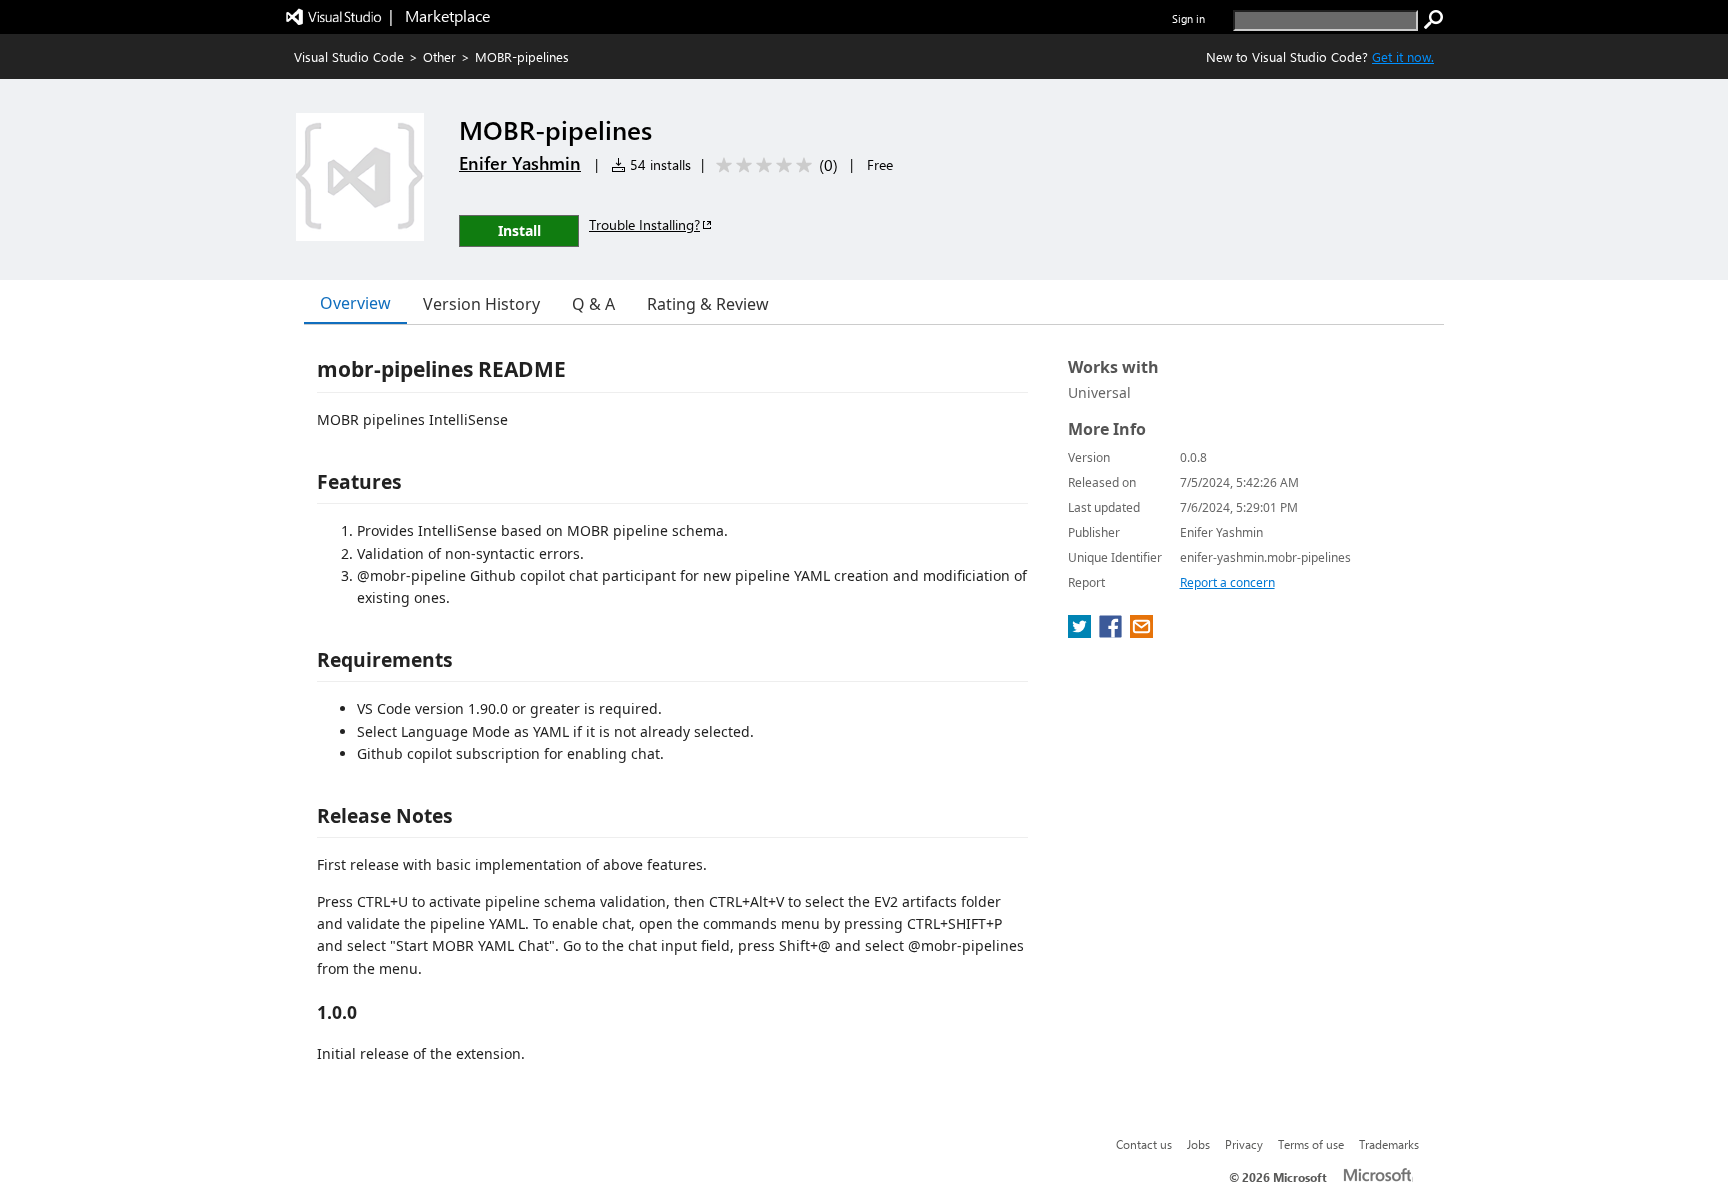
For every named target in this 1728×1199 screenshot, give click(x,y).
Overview (355, 303)
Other (439, 56)
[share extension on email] (1141, 632)
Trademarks (1389, 1144)
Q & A (593, 304)
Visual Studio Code (349, 56)
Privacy (1244, 1144)
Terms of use (1311, 1144)
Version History (481, 304)
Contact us (1144, 1144)
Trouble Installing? (644, 224)
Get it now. (1403, 56)
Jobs (1198, 1144)
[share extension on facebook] (1112, 632)
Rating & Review (708, 304)
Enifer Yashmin (520, 163)
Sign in (1188, 18)
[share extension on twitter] (1081, 632)
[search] (1434, 20)
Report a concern (1227, 582)
